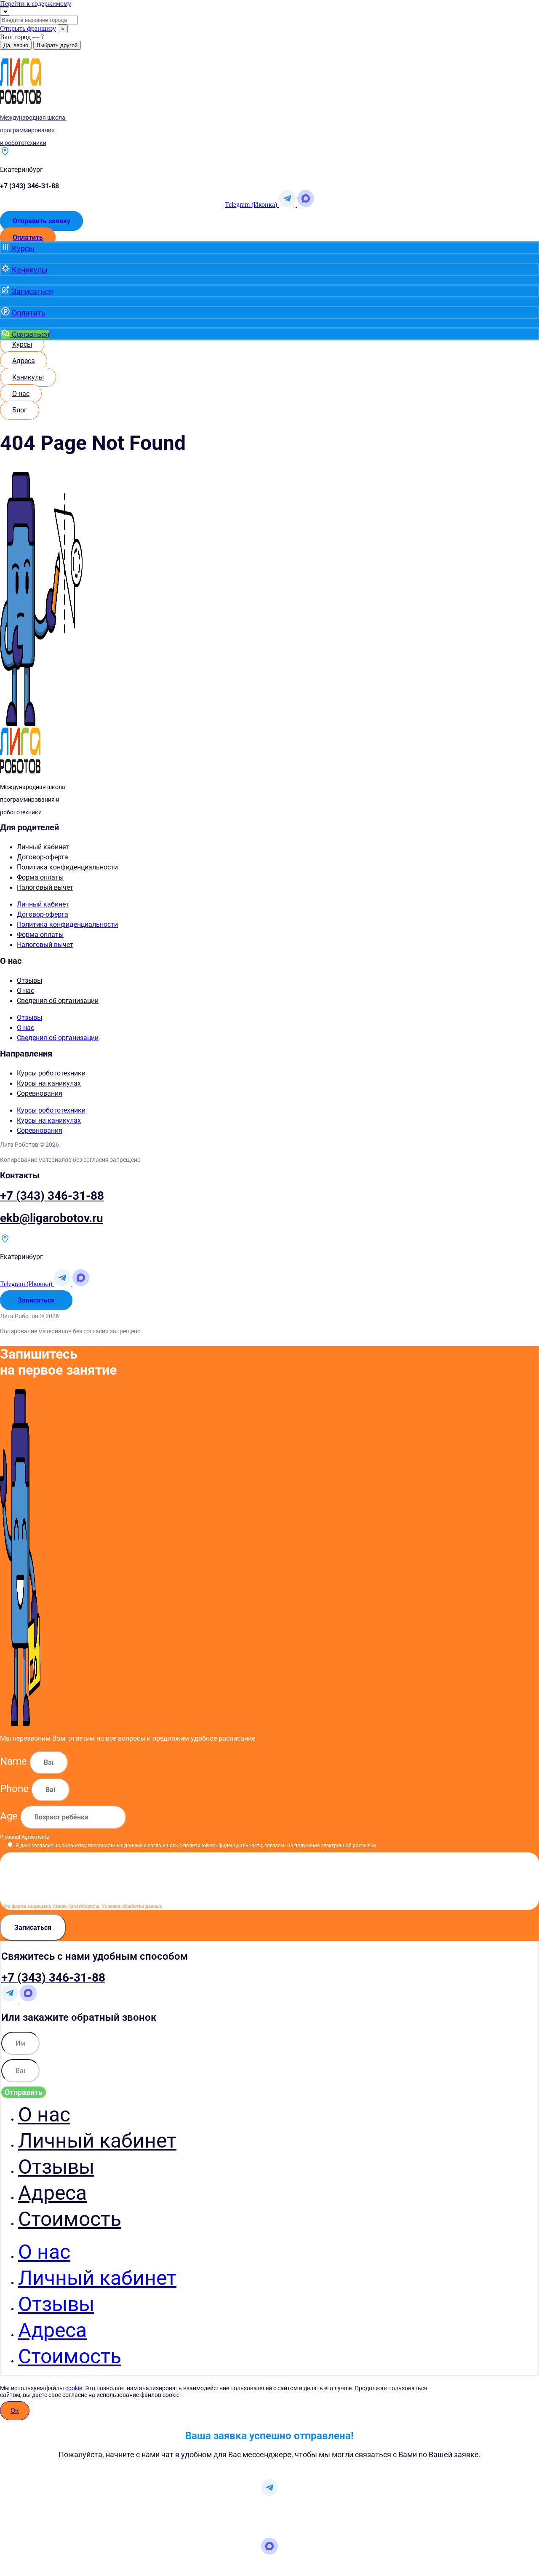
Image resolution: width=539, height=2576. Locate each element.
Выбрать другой (57, 45)
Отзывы (29, 980)
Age (10, 1816)
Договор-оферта (43, 857)
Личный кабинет (43, 847)
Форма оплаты (40, 877)
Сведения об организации (58, 1001)
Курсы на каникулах (49, 1083)
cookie (74, 2388)
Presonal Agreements (24, 1837)
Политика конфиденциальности (67, 867)
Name (15, 1761)
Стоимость (70, 2219)
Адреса (52, 2193)
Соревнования (40, 1093)
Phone (16, 1789)
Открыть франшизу (28, 28)
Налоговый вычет (45, 887)
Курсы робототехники (51, 1073)
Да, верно (16, 45)
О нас (25, 991)
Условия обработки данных (132, 1906)
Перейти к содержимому (36, 4)
